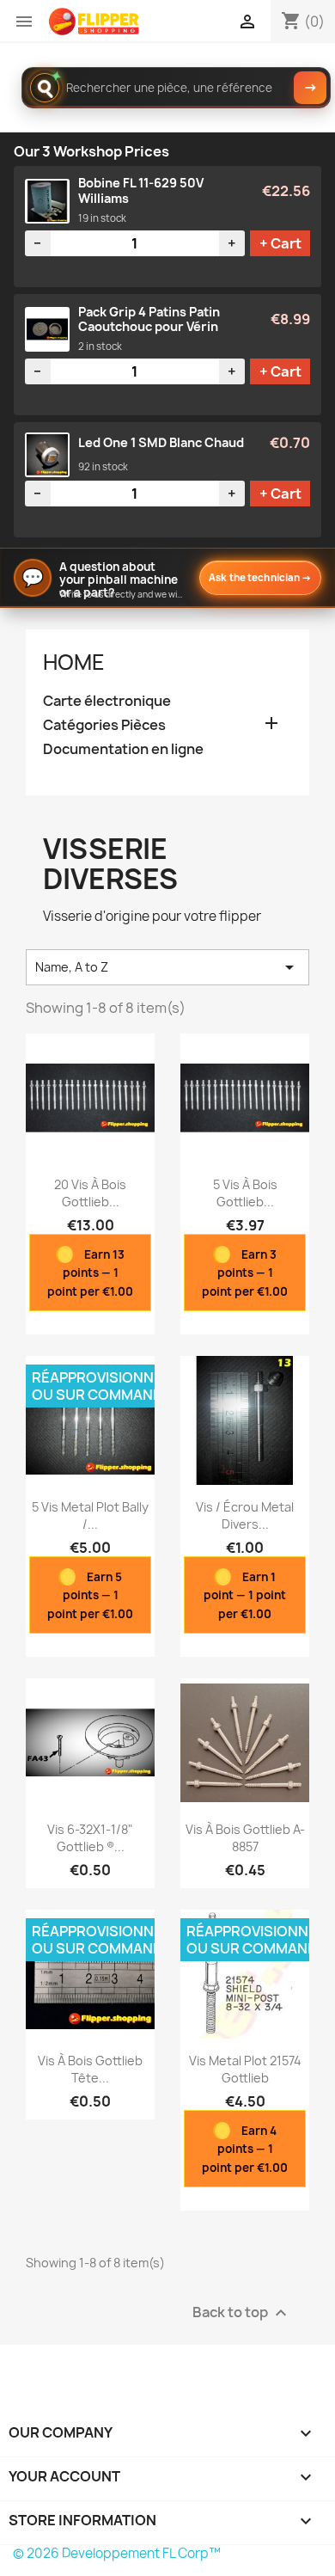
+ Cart (280, 243)
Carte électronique (107, 701)
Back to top (242, 2313)
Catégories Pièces (104, 725)
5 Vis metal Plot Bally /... (90, 1515)
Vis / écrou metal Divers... (245, 1515)
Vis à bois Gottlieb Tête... (90, 2069)
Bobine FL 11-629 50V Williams (141, 190)
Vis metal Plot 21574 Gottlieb (245, 2069)
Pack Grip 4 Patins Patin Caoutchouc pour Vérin (149, 319)
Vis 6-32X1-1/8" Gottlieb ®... (90, 1838)
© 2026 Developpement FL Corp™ (117, 2553)
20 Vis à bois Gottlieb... (90, 1193)
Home (74, 662)
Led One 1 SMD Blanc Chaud (161, 443)
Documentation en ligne (123, 749)
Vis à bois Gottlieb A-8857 (245, 1838)
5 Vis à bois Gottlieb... (245, 1193)
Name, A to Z (167, 967)
